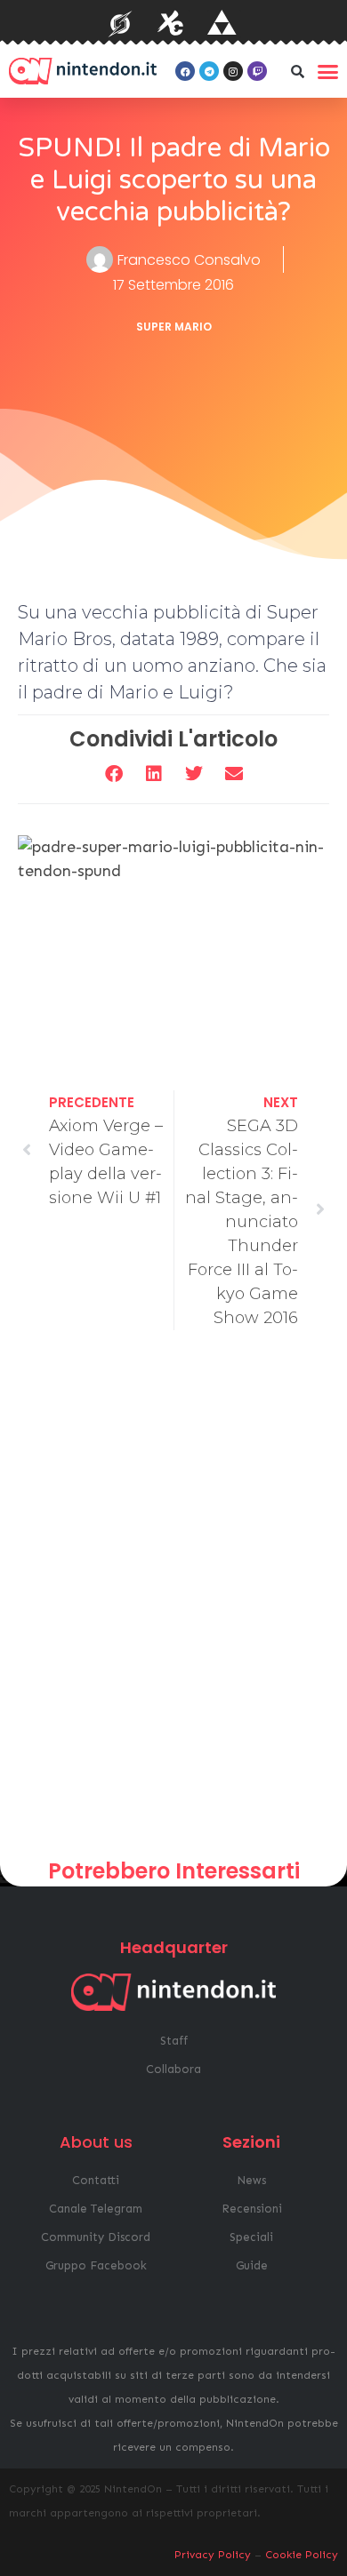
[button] (297, 71)
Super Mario (174, 327)
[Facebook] (185, 71)
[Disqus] (173, 1601)
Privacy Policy (213, 2555)
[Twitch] (257, 71)
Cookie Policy (302, 2555)
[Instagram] (233, 71)
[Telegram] (209, 71)
